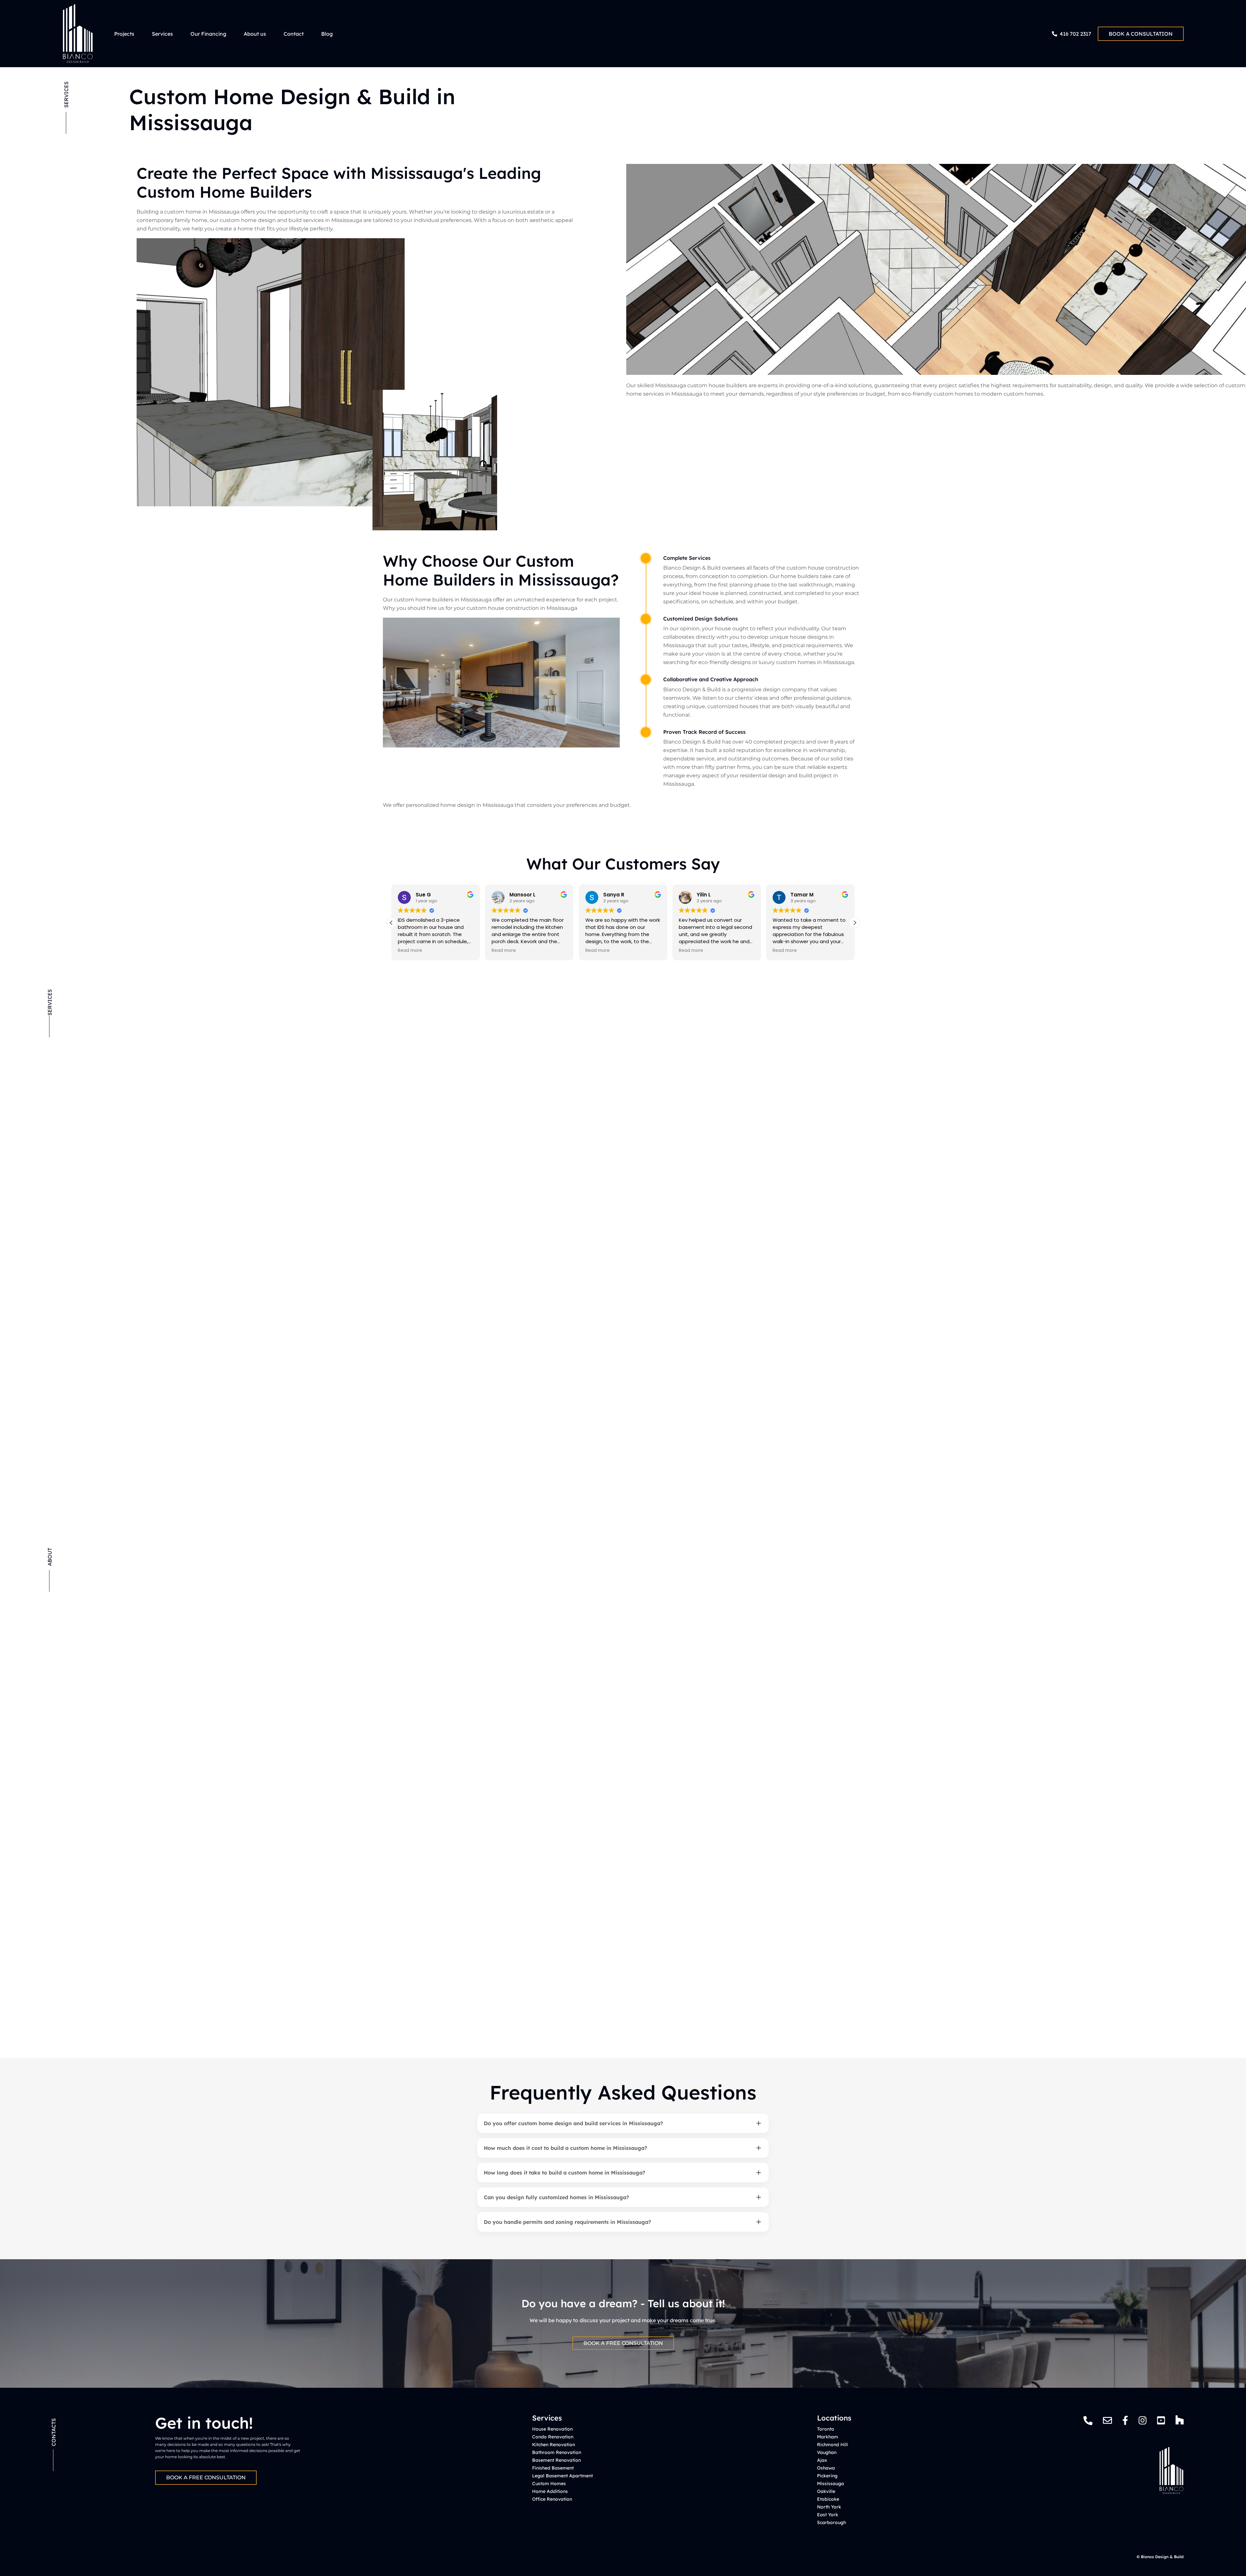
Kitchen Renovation (554, 2445)
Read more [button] (410, 951)
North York (829, 2507)
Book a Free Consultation (623, 2343)
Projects (124, 34)
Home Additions (550, 2491)
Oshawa (826, 2468)
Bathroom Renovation (557, 2452)
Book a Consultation (1141, 34)
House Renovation (552, 2429)
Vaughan (827, 2452)
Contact (294, 34)
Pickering (827, 2476)
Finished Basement (553, 2468)
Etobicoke (828, 2499)
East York (828, 2515)
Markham (828, 2437)
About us (255, 34)
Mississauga (831, 2484)
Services (162, 34)
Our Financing (208, 34)
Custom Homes (549, 2484)
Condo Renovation (553, 2437)
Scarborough (831, 2522)
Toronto (826, 2429)
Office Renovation (552, 2499)
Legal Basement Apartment (562, 2476)
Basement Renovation (556, 2460)
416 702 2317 (1075, 34)
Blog (327, 34)
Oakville (826, 2491)
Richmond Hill (832, 2445)
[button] (855, 923)
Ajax (822, 2460)
